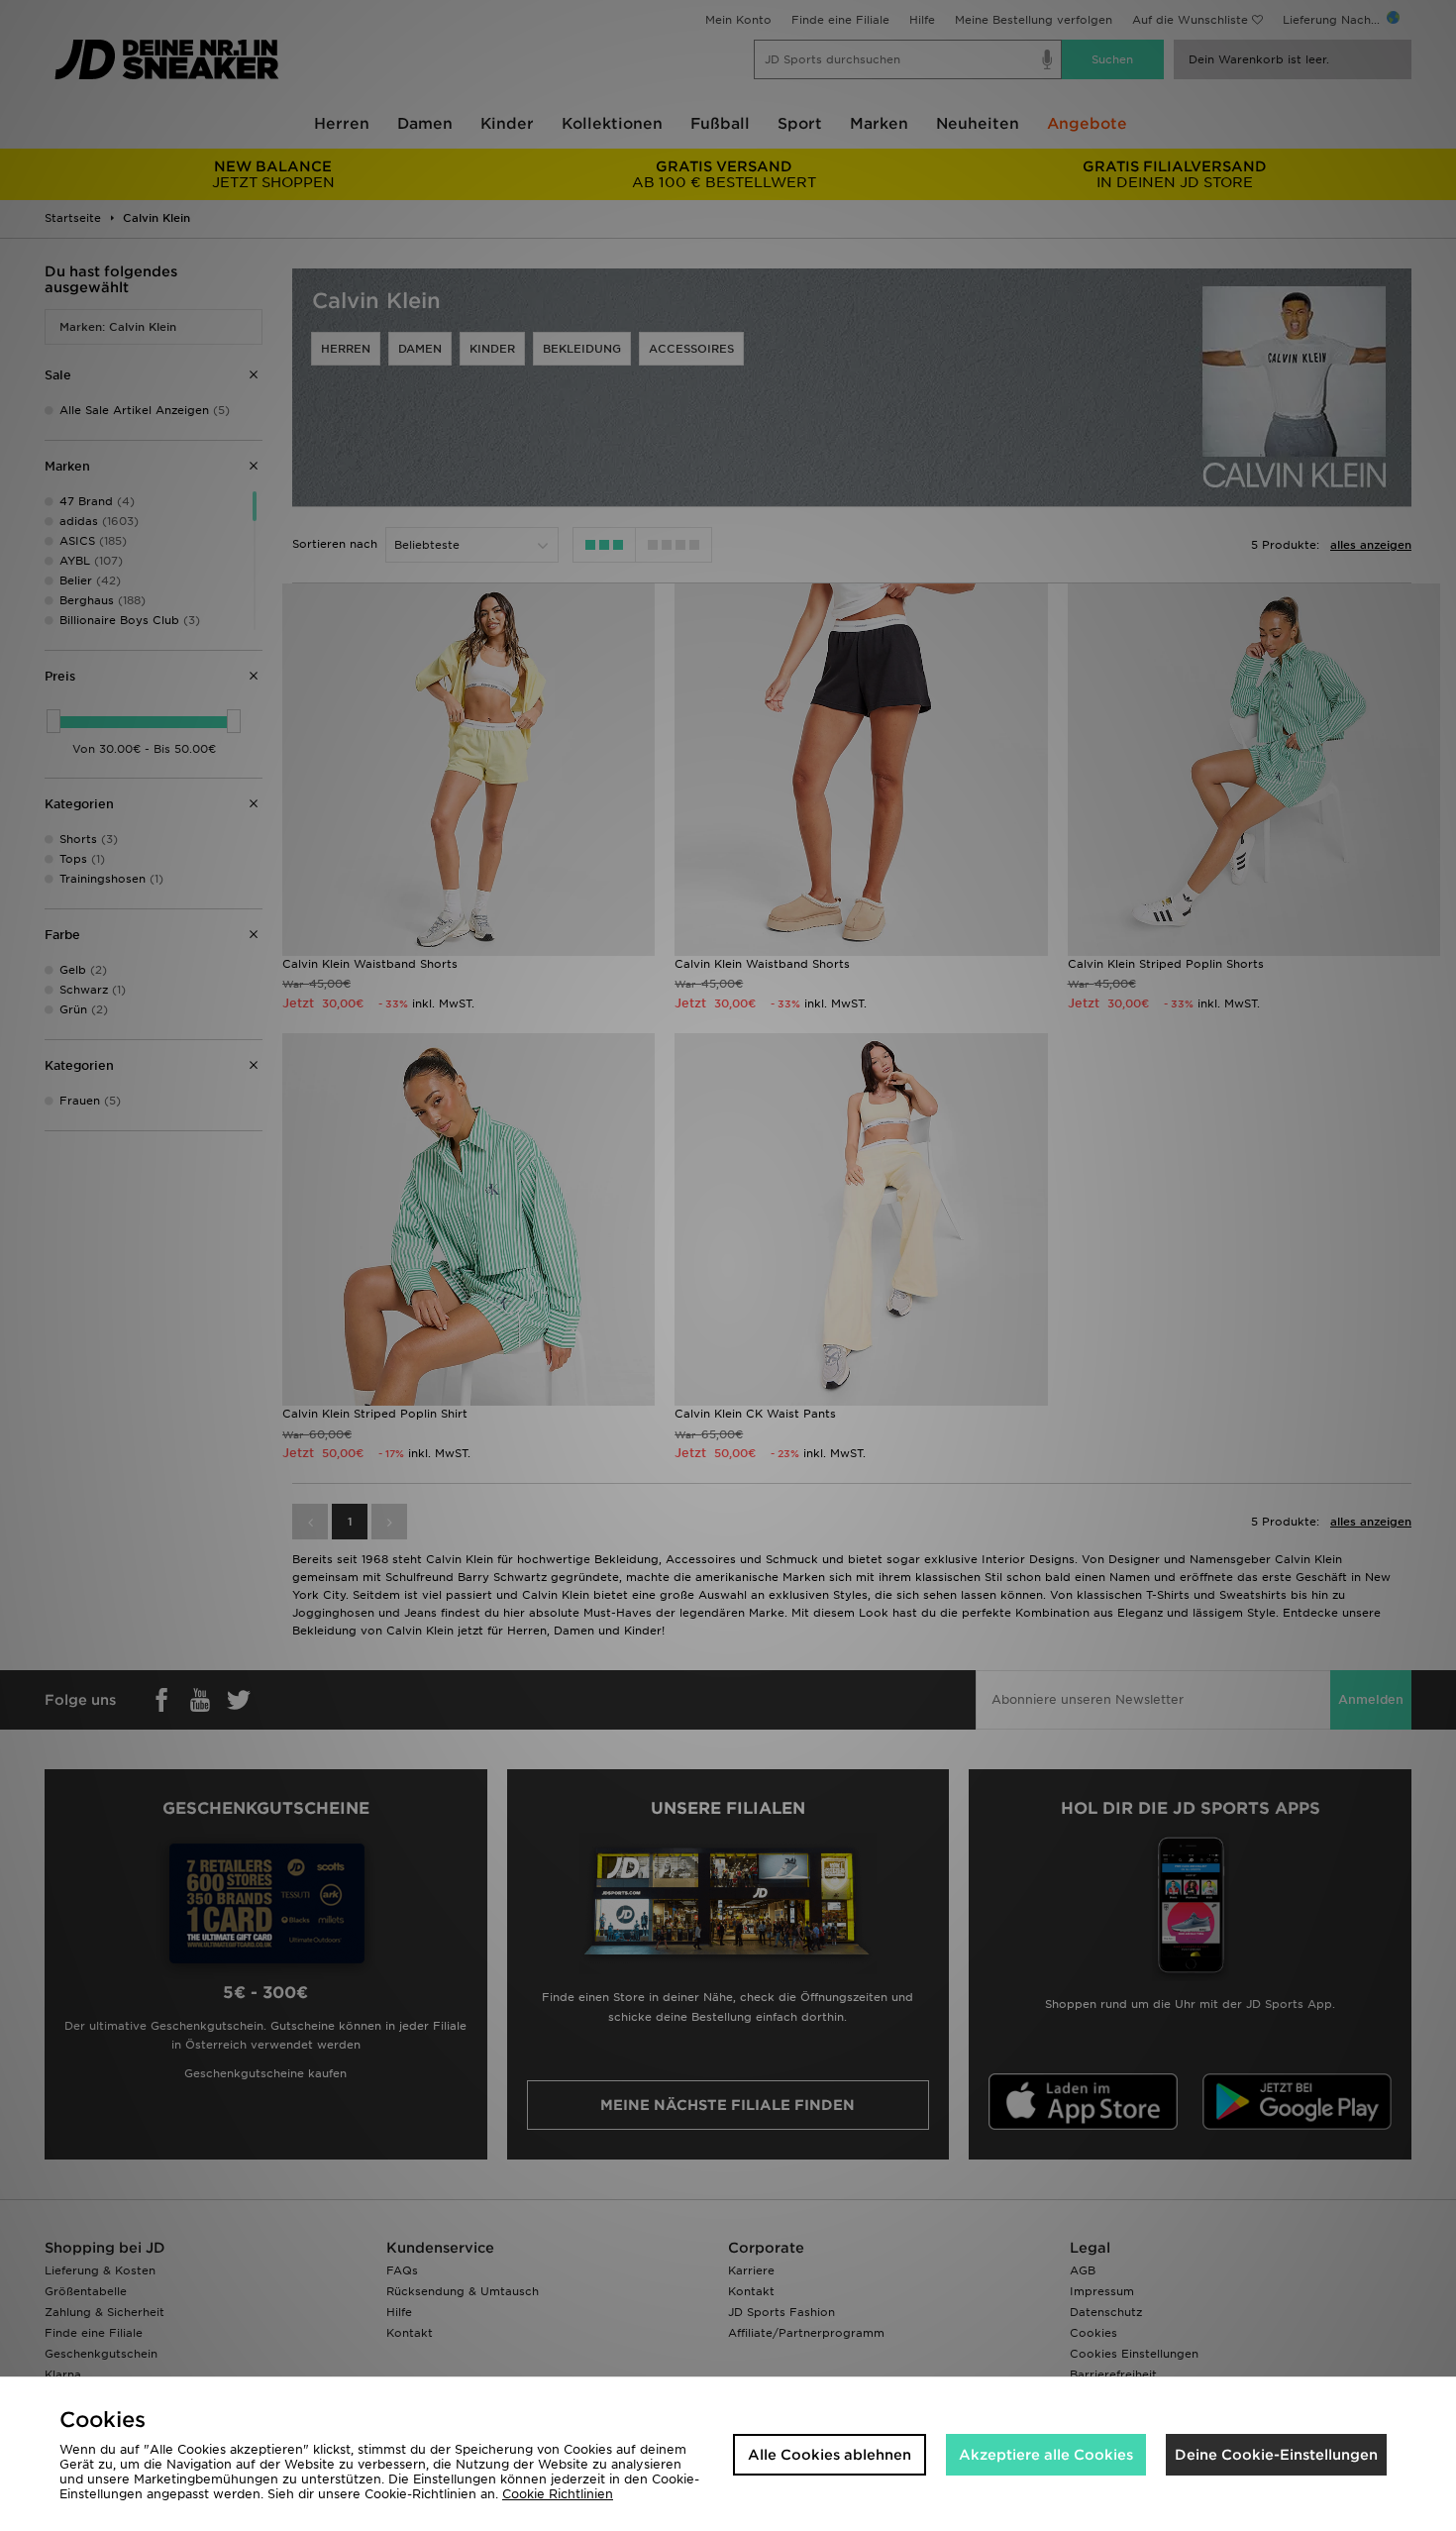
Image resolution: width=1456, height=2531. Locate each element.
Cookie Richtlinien (558, 2494)
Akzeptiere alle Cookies (1046, 2455)
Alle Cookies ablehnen (830, 2455)
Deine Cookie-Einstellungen (1276, 2455)
